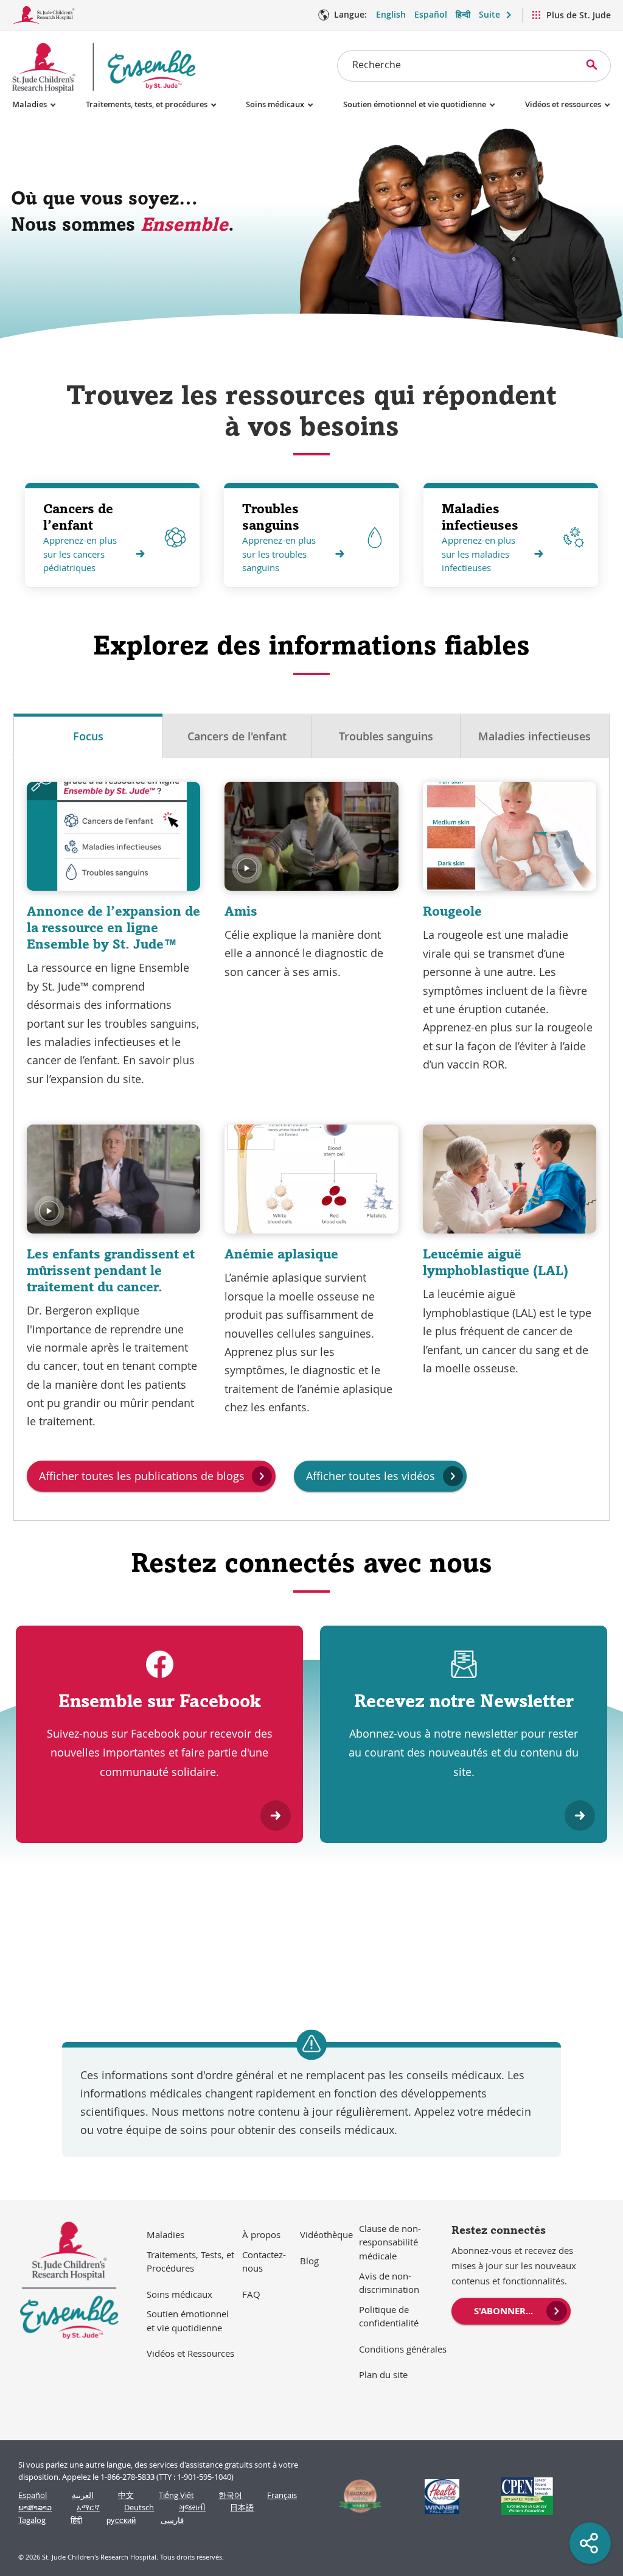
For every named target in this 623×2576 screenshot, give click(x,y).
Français (282, 2495)
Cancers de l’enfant (78, 517)
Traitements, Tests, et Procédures (190, 2262)
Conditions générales (403, 2349)
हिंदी (76, 2520)
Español (431, 14)
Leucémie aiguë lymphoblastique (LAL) (496, 1262)
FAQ (251, 2294)
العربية (83, 2495)
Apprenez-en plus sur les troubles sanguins (279, 554)
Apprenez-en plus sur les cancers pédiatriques (80, 554)
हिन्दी (463, 14)
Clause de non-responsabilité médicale (390, 2242)
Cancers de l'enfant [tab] (237, 736)
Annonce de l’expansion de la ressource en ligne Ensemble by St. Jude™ (113, 927)
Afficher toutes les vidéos (371, 1476)
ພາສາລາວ (35, 2508)
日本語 (242, 2508)
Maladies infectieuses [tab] (534, 736)
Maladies (30, 104)
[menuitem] (511, 2310)
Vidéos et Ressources (190, 2353)
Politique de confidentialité (389, 2316)
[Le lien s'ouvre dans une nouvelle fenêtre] (355, 2496)
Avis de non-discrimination (389, 2283)
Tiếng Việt (176, 2495)
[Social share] (590, 2543)
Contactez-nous (264, 2262)
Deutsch (139, 2508)
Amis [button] (241, 911)
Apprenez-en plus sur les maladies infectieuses (479, 554)
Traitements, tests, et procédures (147, 104)
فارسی (172, 2520)
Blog (309, 2261)
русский (121, 2520)
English (391, 14)
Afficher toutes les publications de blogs (142, 1476)
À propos (261, 2234)
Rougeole (452, 911)
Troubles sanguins (271, 517)
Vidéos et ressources (563, 104)
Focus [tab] (88, 736)
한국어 (230, 2495)
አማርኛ (88, 2508)
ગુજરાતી (192, 2508)
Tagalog (32, 2520)
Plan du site (383, 2374)
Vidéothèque (326, 2234)
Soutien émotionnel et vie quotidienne (415, 104)
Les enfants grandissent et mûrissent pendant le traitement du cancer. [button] (111, 1270)
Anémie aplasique (281, 1254)
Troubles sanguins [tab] (386, 736)
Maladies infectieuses (480, 517)
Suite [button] (489, 14)
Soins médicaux (275, 104)
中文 (126, 2495)
